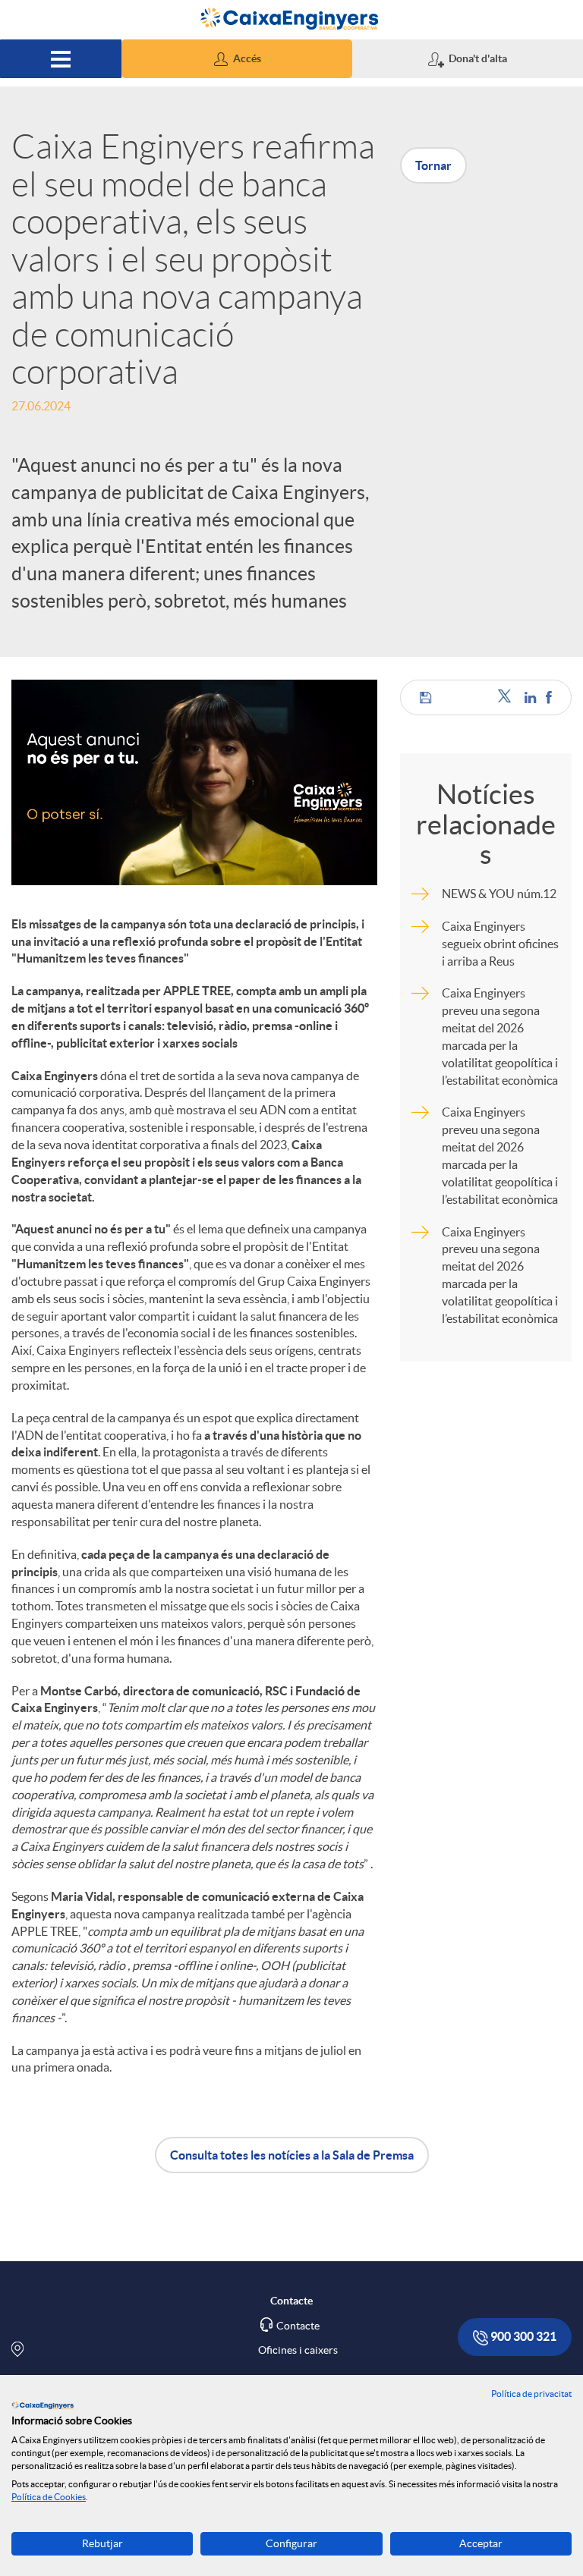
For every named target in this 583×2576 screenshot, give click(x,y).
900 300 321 (522, 2336)
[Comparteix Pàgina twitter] (507, 697)
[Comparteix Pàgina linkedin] (531, 697)
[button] (237, 59)
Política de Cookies (49, 2497)
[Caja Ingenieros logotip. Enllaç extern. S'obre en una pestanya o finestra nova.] (43, 2405)
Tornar (433, 165)
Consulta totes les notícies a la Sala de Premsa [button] (292, 2155)
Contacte (298, 2326)
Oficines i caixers (298, 2350)
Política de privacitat (531, 2394)
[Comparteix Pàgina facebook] (549, 697)
